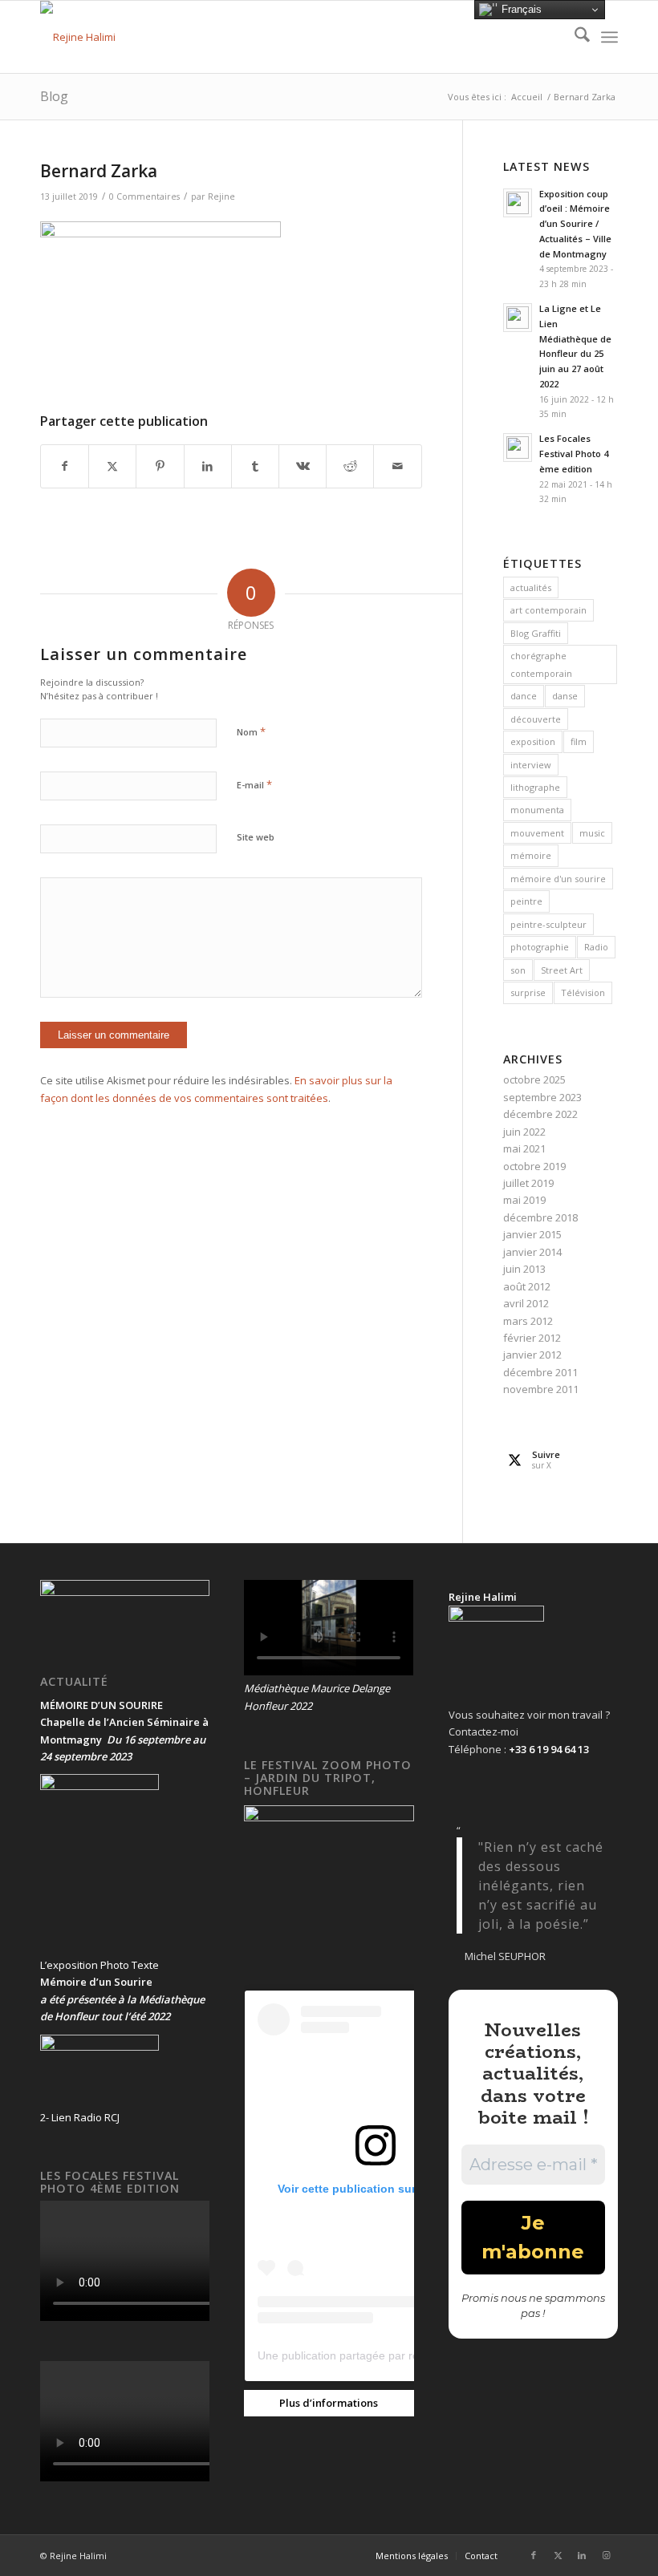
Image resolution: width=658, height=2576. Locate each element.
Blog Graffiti (536, 633)
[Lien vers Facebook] (534, 2555)
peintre (526, 901)
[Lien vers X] (558, 2555)
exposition (533, 741)
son (518, 970)
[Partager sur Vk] (303, 466)
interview (531, 765)
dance (524, 696)
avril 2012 (526, 1303)
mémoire (531, 855)
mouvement (537, 833)
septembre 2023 (542, 1097)
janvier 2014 (532, 1252)
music (592, 833)
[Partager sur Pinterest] (160, 466)
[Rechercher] (574, 37)
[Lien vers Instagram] (606, 2555)
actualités (531, 587)
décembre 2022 (540, 1114)
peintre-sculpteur (548, 924)
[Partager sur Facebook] (65, 466)
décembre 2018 (540, 1217)
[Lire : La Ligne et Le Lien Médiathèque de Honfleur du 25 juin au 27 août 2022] (518, 318)
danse (565, 696)
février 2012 (532, 1338)
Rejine (221, 196)
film (579, 741)
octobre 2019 (534, 1166)
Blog (54, 96)
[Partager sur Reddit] (350, 466)
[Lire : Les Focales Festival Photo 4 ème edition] (518, 448)
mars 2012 (528, 1321)
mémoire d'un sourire (558, 879)
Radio (596, 947)
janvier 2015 (532, 1234)
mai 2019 (524, 1200)
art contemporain (548, 610)
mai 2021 (524, 1148)
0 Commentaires (144, 196)
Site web (256, 837)
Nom (251, 731)
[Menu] (609, 37)
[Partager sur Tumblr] (255, 466)
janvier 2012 (532, 1355)
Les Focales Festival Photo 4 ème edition (574, 454)
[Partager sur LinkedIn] (208, 466)
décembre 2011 (540, 1372)
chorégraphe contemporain (541, 664)
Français (520, 9)
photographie (540, 947)
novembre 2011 (541, 1389)
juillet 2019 (528, 1183)
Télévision (583, 992)
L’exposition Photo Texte (100, 1965)
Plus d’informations (329, 2403)
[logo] (78, 37)
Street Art (562, 970)
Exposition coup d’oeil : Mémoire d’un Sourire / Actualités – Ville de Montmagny (575, 224)
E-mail (254, 784)
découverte (536, 719)
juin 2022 (524, 1132)
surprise (528, 992)
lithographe (535, 787)
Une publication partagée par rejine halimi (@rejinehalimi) (404, 2355)
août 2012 (527, 1286)
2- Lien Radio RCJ (80, 2117)
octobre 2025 (534, 1079)
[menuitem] (574, 37)
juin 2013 (524, 1269)
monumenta (537, 810)
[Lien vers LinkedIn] (582, 2555)
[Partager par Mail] (397, 466)
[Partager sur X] (112, 466)
